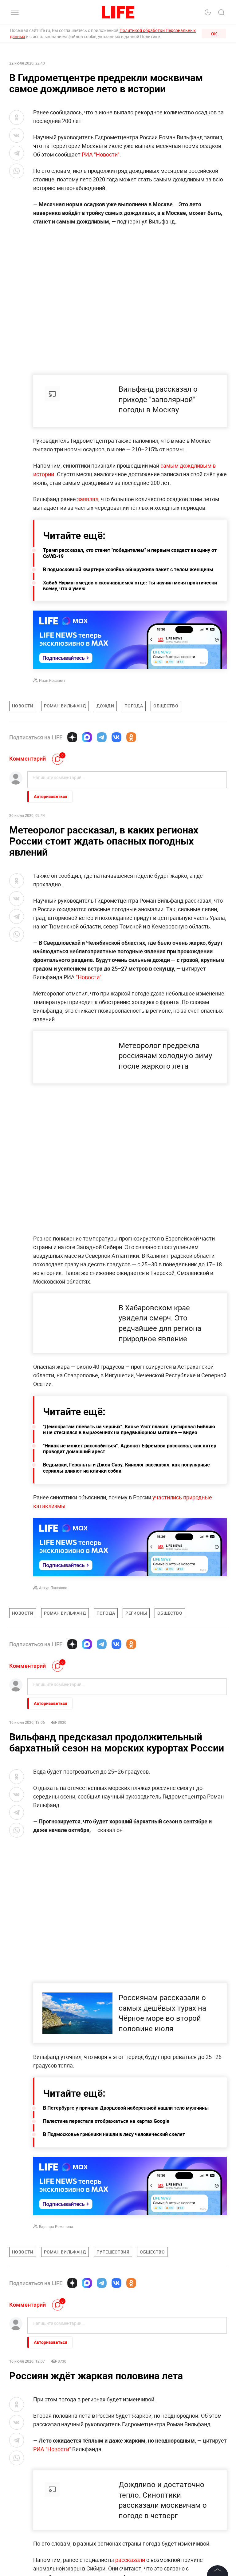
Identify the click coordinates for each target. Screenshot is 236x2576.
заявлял (88, 499)
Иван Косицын (52, 680)
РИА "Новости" (101, 154)
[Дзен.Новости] (72, 737)
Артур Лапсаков (53, 1588)
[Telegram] (102, 737)
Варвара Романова (56, 2226)
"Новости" (89, 977)
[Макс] (87, 737)
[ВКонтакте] (116, 737)
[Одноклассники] (131, 737)
